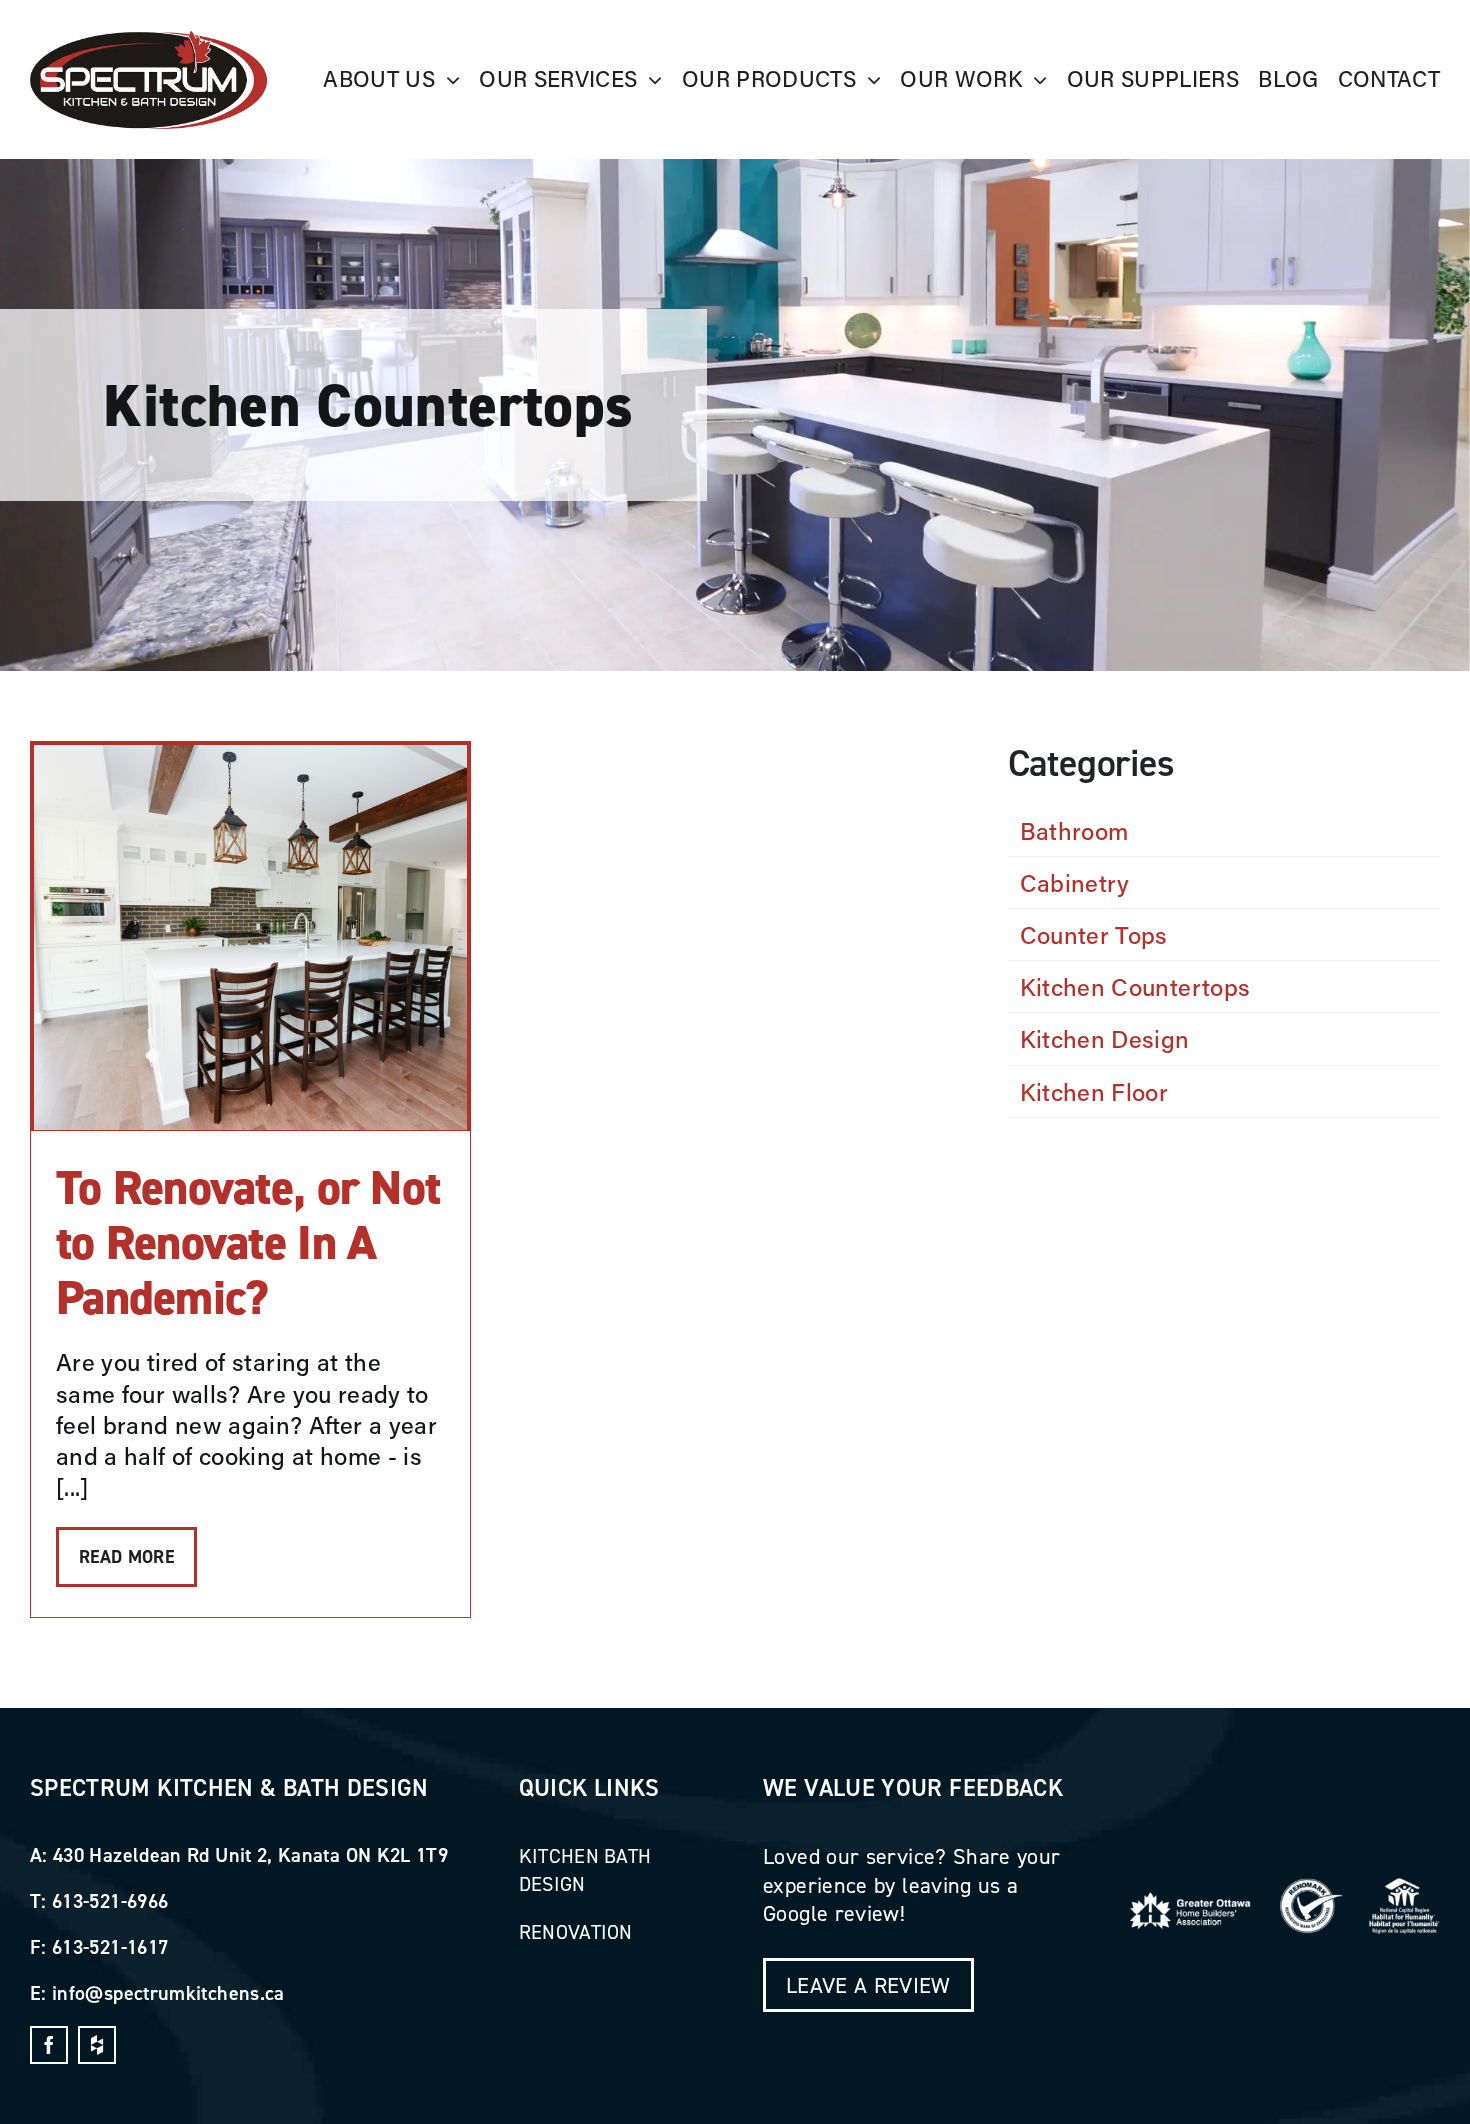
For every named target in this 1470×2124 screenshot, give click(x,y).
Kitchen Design (1105, 1038)
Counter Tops (1094, 934)
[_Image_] (148, 41)
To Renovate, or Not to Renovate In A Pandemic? (248, 1243)
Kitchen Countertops (1135, 986)
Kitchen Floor (1094, 1091)
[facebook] (49, 2045)
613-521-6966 (110, 1900)
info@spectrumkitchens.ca (168, 1992)
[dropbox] (97, 2045)
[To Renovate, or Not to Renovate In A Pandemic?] (250, 937)
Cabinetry (1075, 882)
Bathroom (1074, 830)
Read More (126, 1556)
